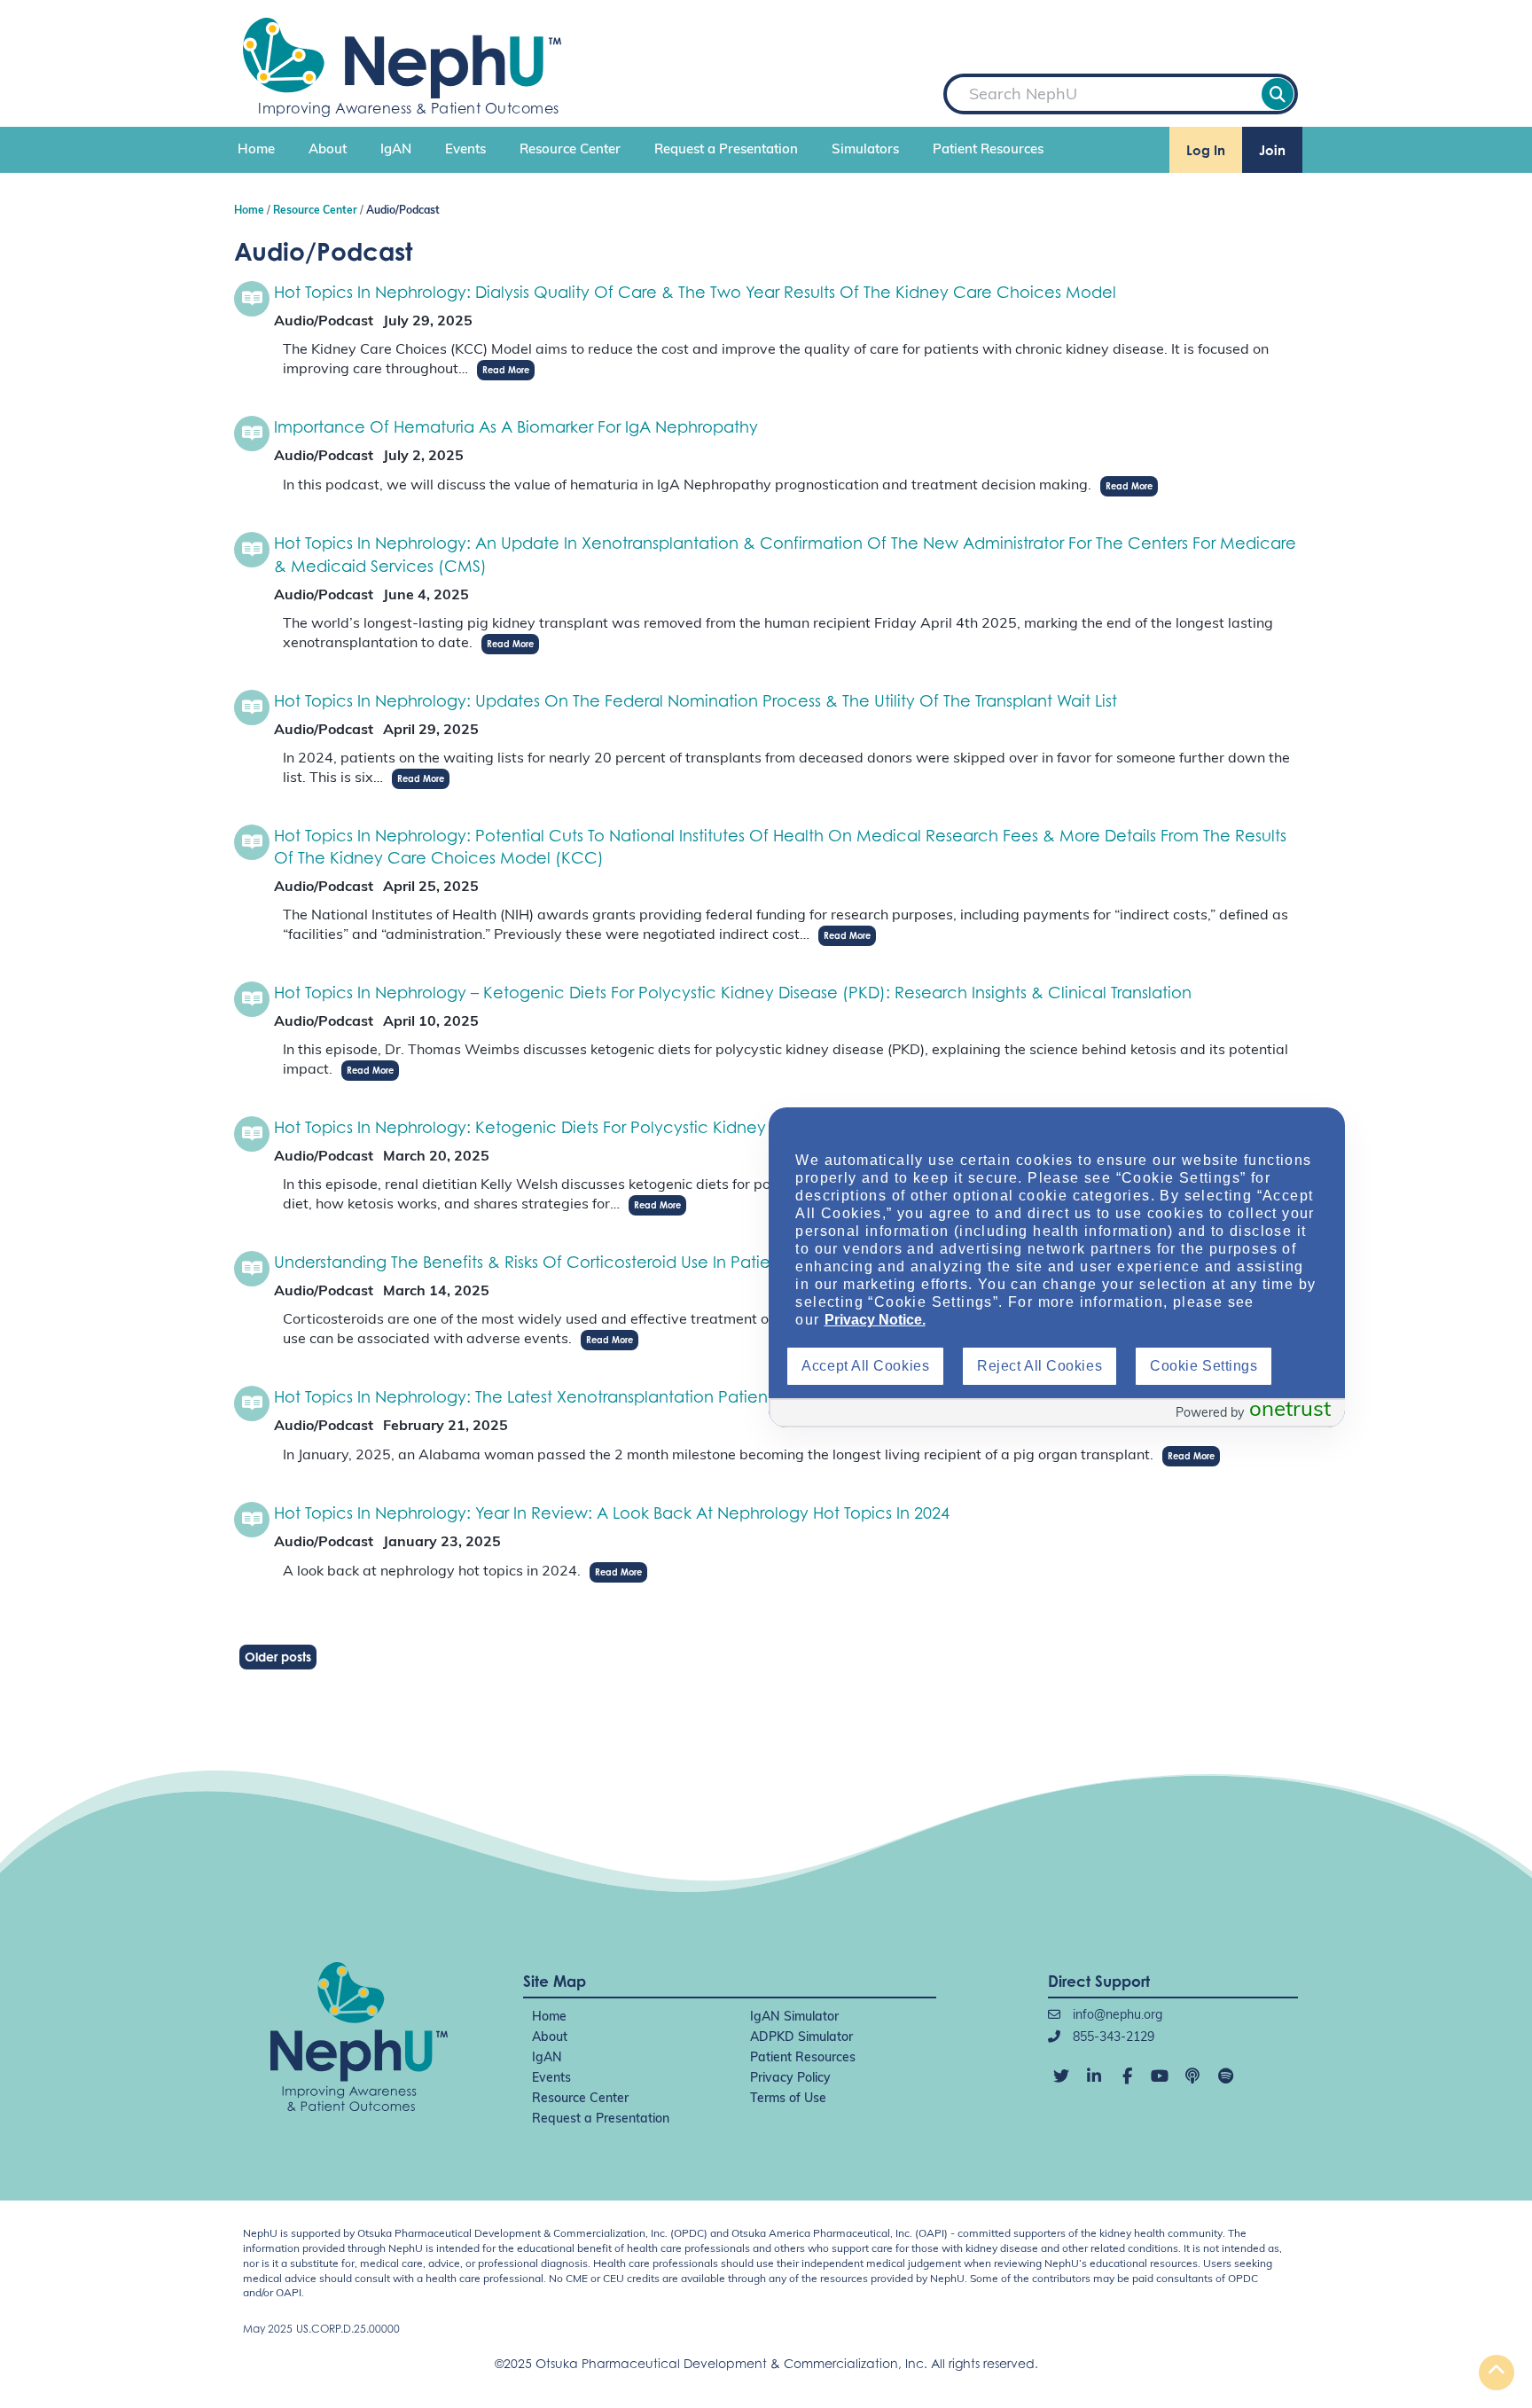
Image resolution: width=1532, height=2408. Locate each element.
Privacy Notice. (875, 1320)
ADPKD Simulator (801, 2038)
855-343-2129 (1112, 2038)
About (328, 150)
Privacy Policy (790, 2079)
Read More (506, 370)
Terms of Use (788, 2099)
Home (256, 150)
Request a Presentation (726, 150)
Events (465, 150)
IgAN (396, 150)
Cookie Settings (1204, 1366)
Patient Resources (988, 150)
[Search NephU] (1278, 94)
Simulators (865, 150)
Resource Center (570, 150)
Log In (1206, 150)
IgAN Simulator (794, 2017)
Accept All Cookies (865, 1366)
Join (1272, 150)
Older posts (278, 1657)
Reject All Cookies (1040, 1366)
